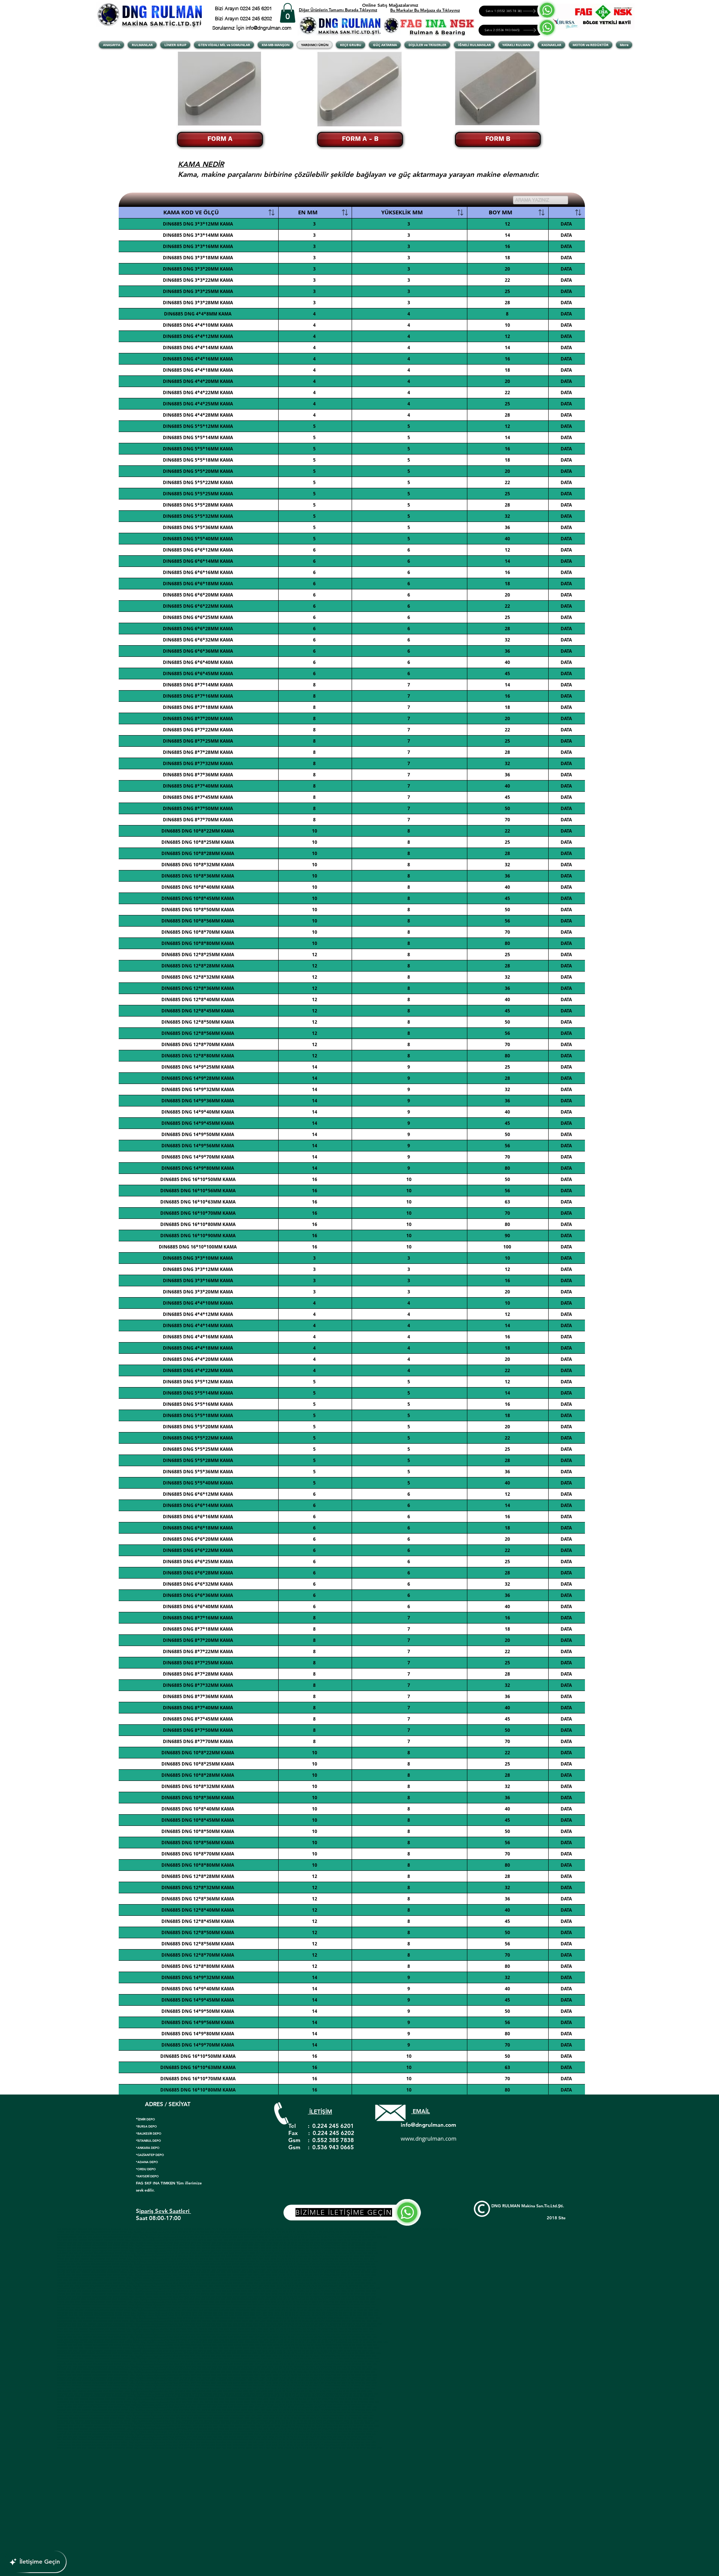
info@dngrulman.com (428, 2125)
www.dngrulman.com (429, 2138)
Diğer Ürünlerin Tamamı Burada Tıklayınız (338, 10)
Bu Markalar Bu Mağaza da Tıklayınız (425, 10)
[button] (288, 13)
